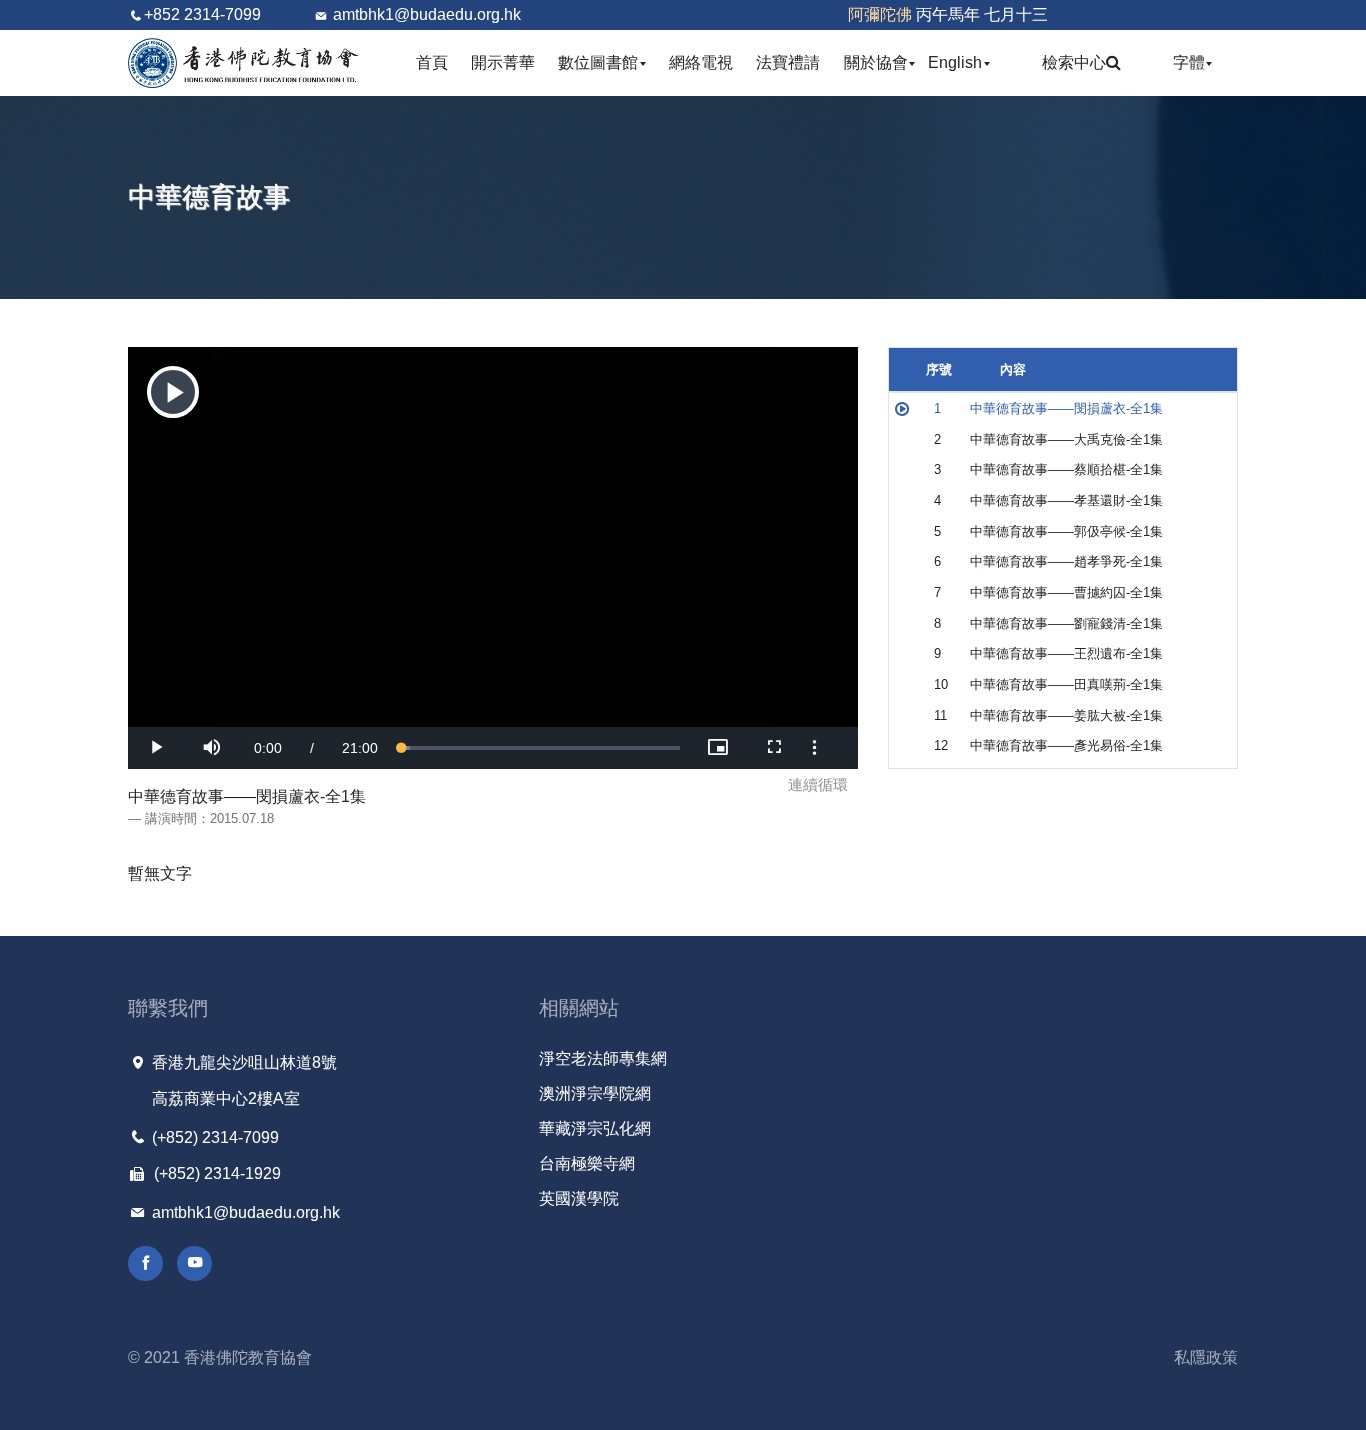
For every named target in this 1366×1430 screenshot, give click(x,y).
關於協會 (880, 62)
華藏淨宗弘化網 (595, 1128)
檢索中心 (1074, 62)
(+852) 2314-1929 (215, 1173)
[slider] (541, 748)
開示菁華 (503, 62)
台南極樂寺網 (587, 1163)
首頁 (432, 62)
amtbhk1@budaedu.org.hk (427, 14)
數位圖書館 (602, 62)
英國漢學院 (579, 1198)
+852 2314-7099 (202, 14)
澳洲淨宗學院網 (595, 1093)
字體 (1193, 62)
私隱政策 (1206, 1357)
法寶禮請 (788, 62)
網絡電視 (701, 62)
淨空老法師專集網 (603, 1058)
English (959, 62)
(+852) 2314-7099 (213, 1137)
